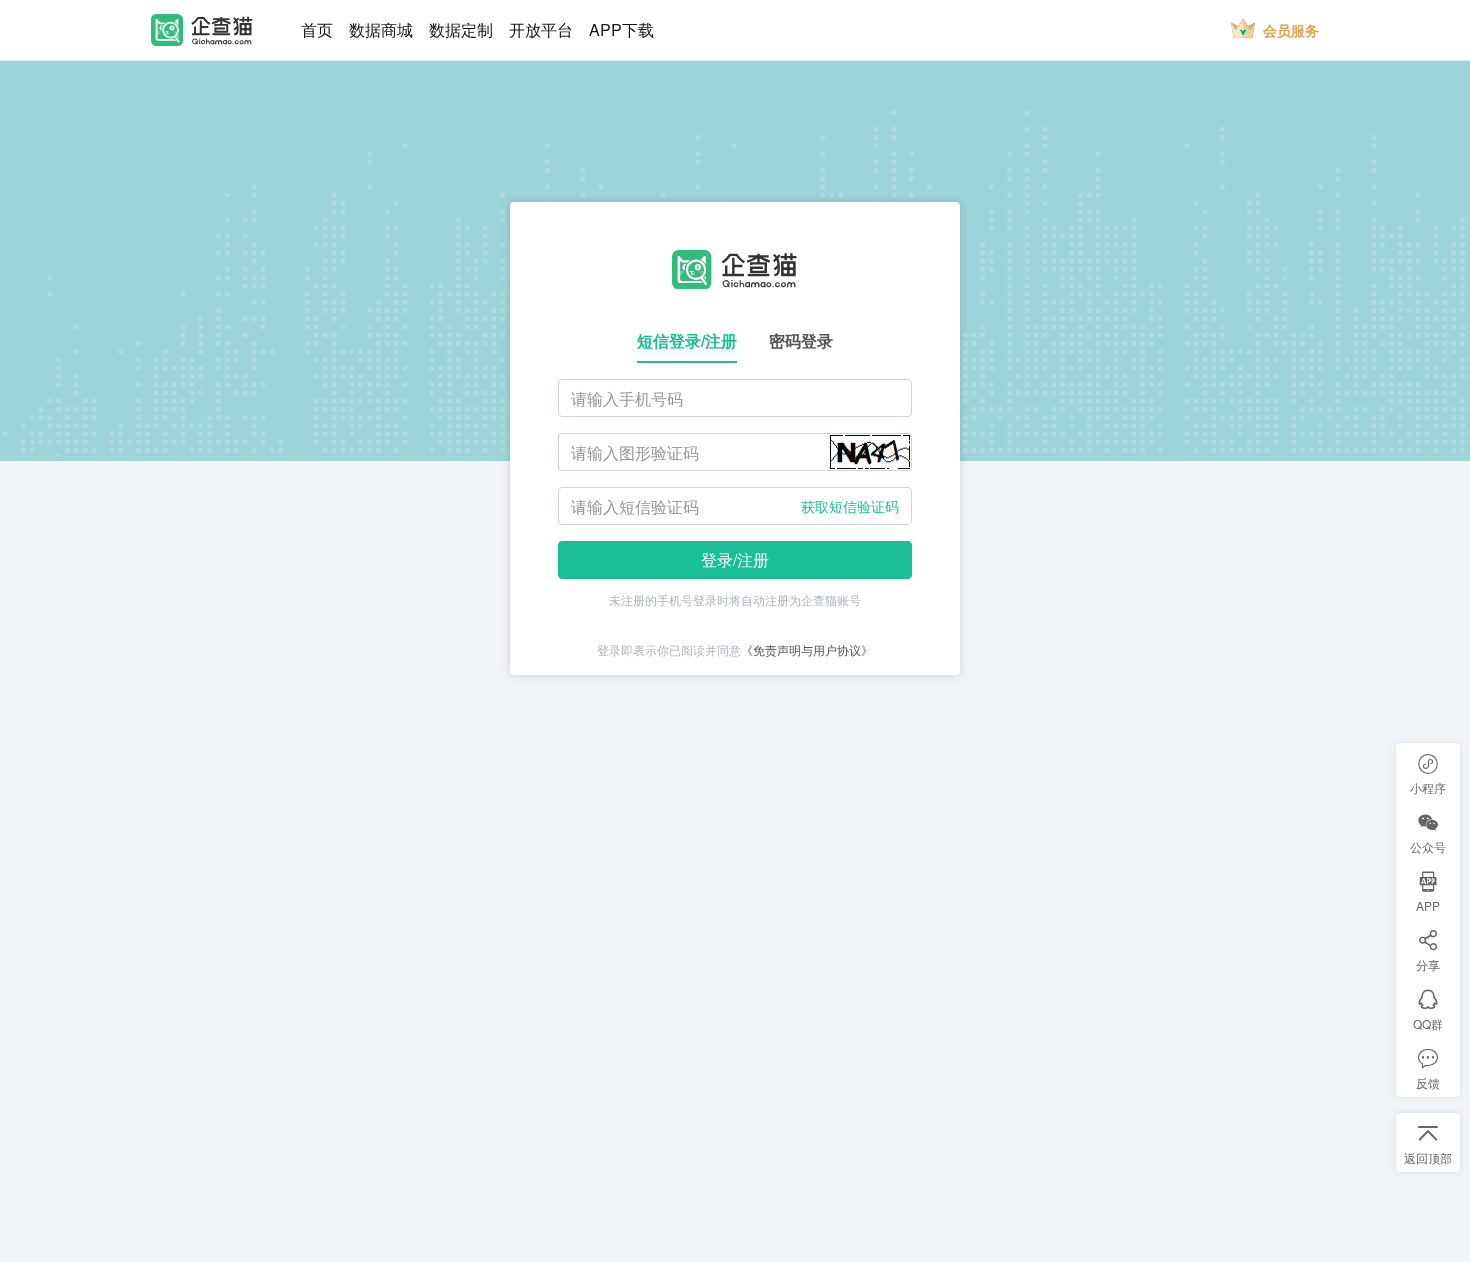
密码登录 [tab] (801, 340)
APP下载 (621, 29)
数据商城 (381, 29)
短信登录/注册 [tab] (687, 340)
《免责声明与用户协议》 (807, 649)
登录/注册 (735, 559)
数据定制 (461, 29)
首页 (317, 29)
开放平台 (541, 29)
